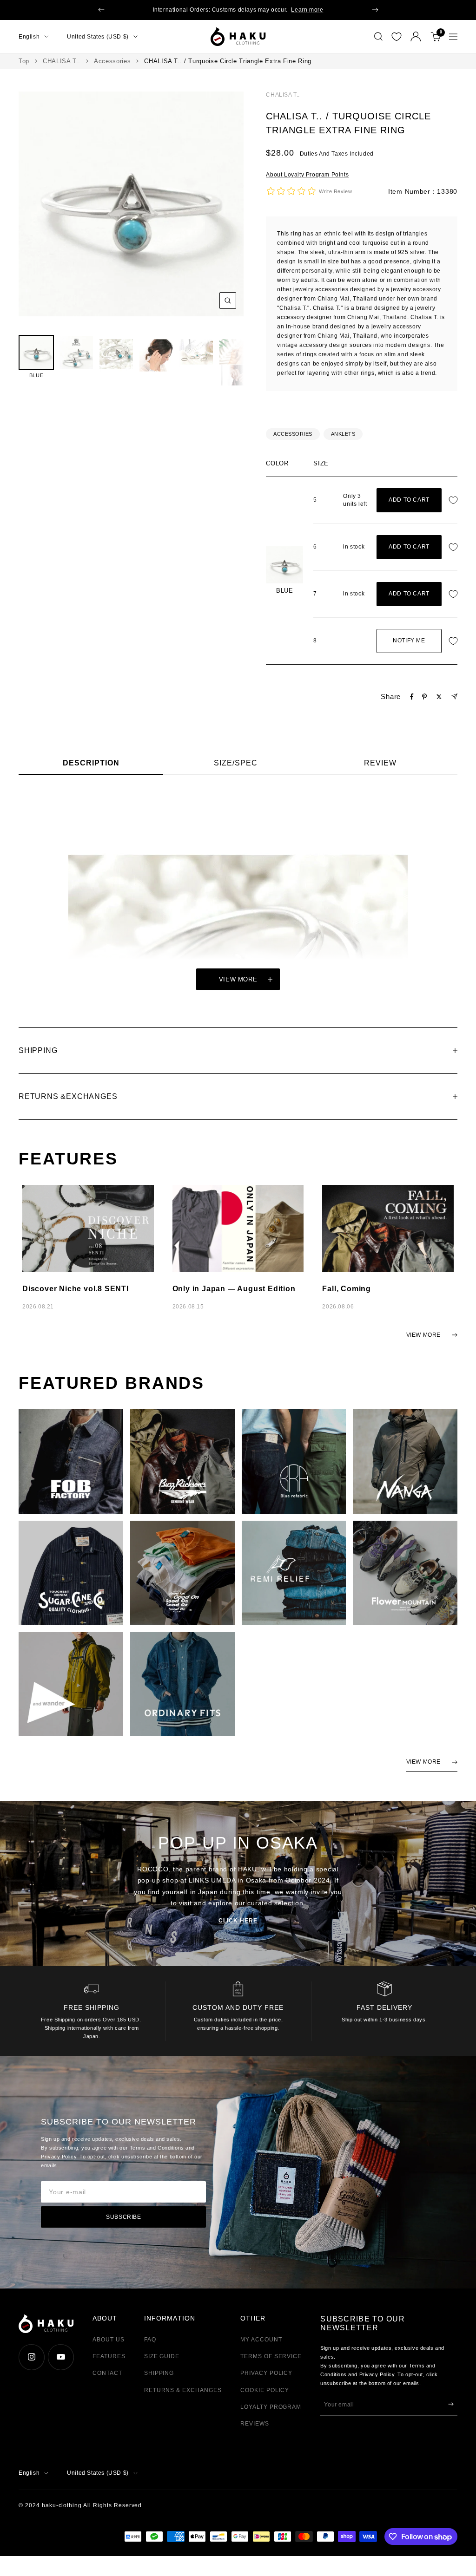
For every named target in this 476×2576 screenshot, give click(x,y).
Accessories (112, 61)
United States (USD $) (98, 37)
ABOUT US (109, 2340)
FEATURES (109, 2356)
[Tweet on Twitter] (439, 697)
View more (238, 979)
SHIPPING (159, 2373)
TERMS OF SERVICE (271, 2356)
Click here (238, 1921)
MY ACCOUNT (261, 2340)
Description (91, 763)
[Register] (451, 2404)
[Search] (378, 37)
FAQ (150, 2340)
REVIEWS (255, 2424)
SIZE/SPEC (236, 763)
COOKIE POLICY (265, 2390)
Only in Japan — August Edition (234, 1289)
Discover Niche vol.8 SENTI (76, 1289)
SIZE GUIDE (162, 2356)
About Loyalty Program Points (307, 175)
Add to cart (409, 500)
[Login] (416, 36)
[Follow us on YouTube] (61, 2357)
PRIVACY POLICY (266, 2373)
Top (24, 61)
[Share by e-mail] (454, 696)
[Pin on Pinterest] (424, 697)
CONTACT (107, 2373)
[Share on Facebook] (412, 697)
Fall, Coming (347, 1289)
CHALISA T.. (62, 61)
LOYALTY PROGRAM (271, 2407)
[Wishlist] (397, 37)
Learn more (307, 10)
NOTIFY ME (409, 641)
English (29, 37)
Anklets (343, 434)
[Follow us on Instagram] (31, 2357)
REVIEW (380, 763)
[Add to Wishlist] (456, 500)
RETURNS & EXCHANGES (183, 2390)
